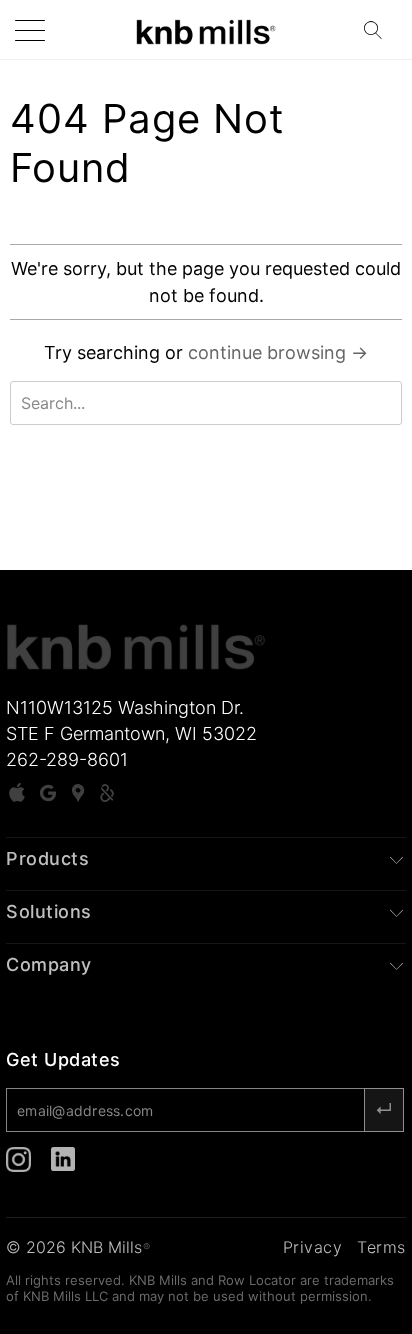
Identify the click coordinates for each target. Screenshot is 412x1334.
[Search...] (379, 30)
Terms (381, 1247)
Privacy (313, 1247)
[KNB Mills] (206, 29)
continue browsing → (278, 352)
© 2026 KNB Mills (78, 1247)
